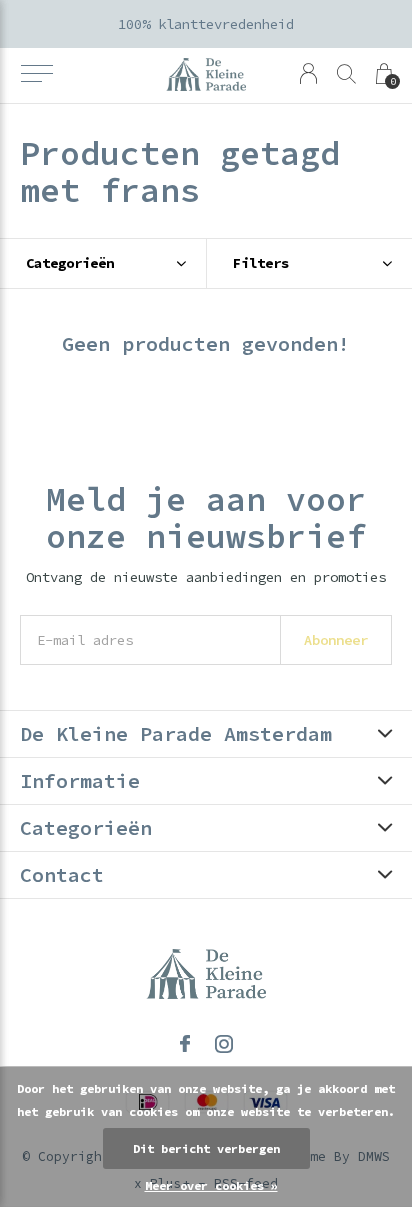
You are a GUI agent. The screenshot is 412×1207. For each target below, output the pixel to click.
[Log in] (308, 73)
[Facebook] (185, 1044)
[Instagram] (224, 1044)
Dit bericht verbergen (206, 1148)
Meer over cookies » (211, 1185)
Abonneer (336, 640)
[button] (36, 74)
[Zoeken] (346, 73)
